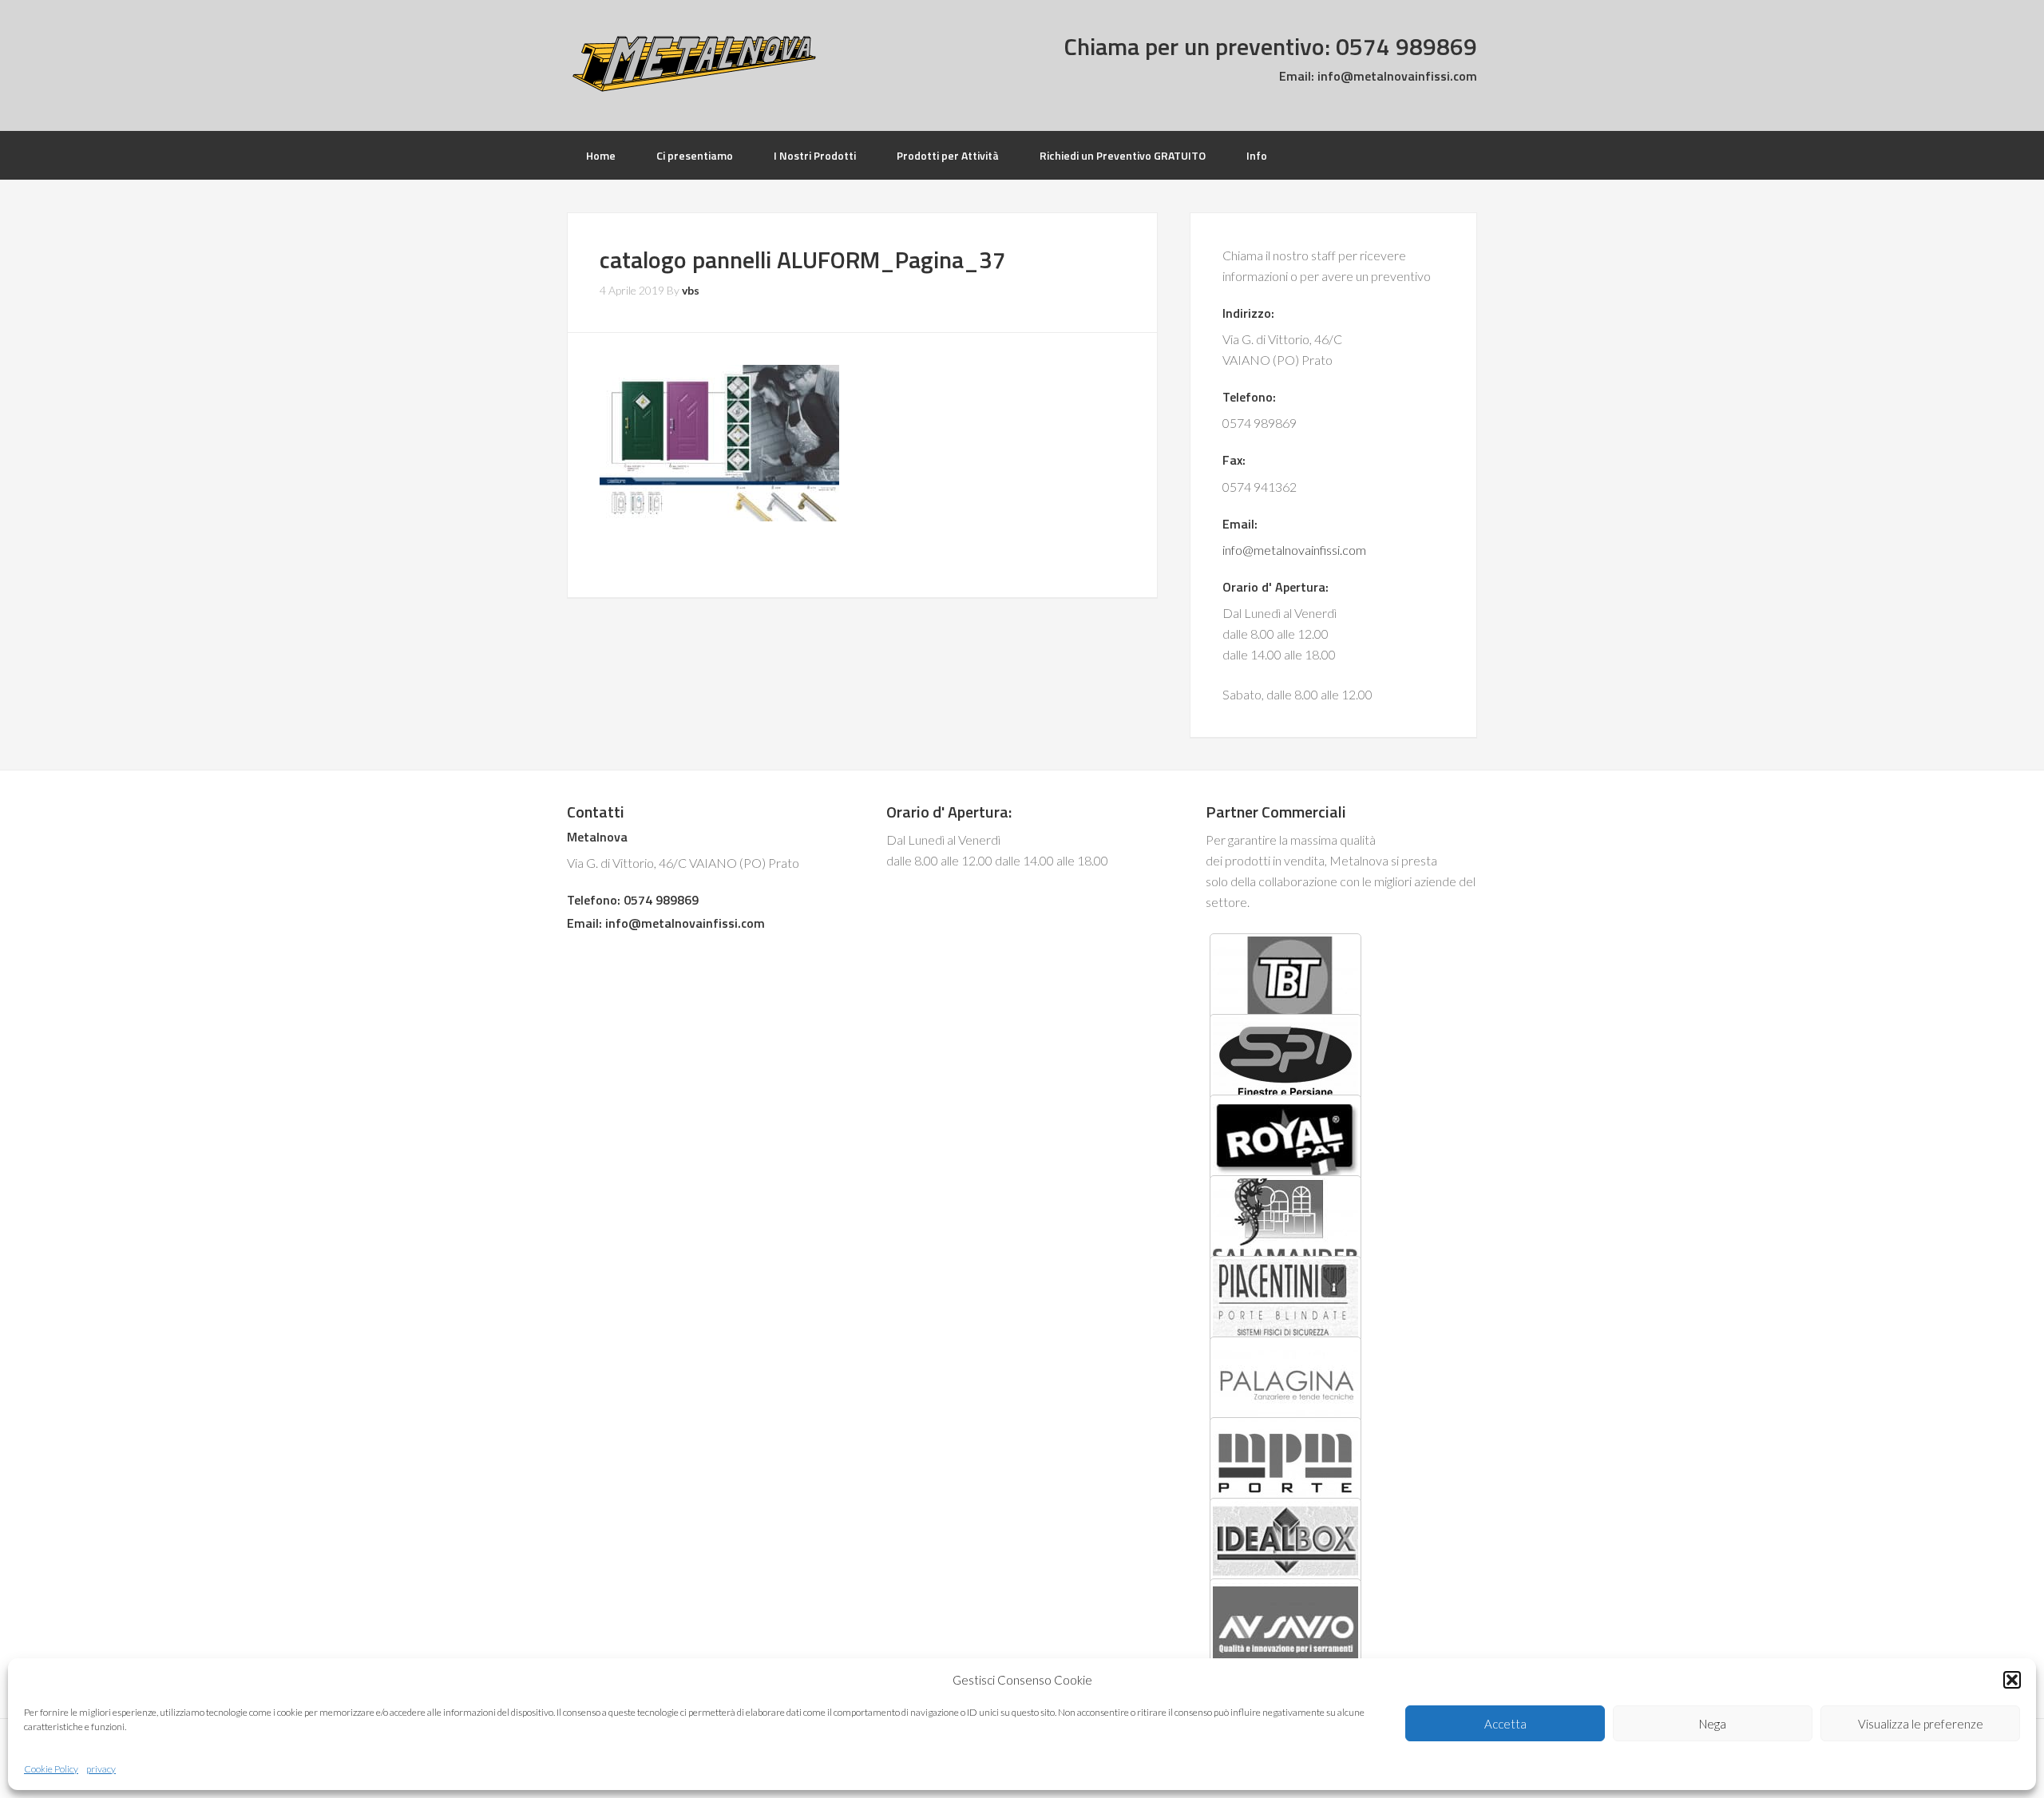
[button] (2012, 1680)
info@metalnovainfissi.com (1396, 76)
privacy (101, 1769)
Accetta (1505, 1724)
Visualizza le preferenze (1921, 1724)
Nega (1713, 1724)
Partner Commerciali (1276, 812)
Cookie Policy (51, 1769)
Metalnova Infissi (695, 64)
